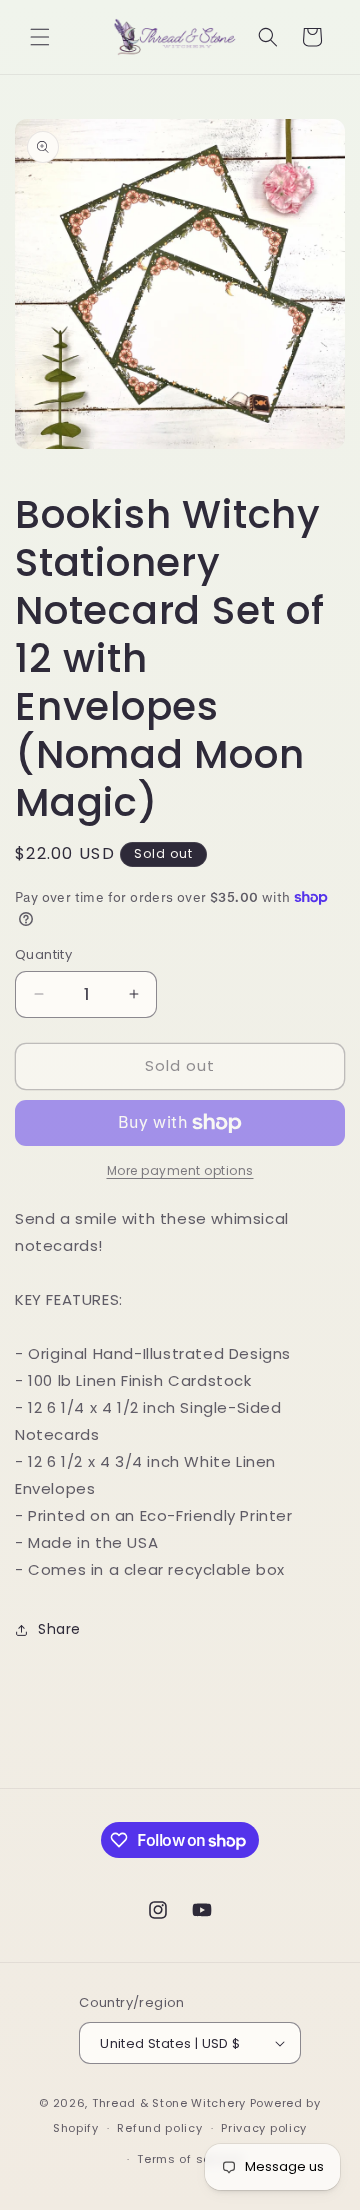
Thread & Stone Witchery (169, 2103)
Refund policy (159, 2128)
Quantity (43, 954)
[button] (40, 37)
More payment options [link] (180, 1170)
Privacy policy (264, 2128)
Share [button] (59, 1629)
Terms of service (189, 2159)
